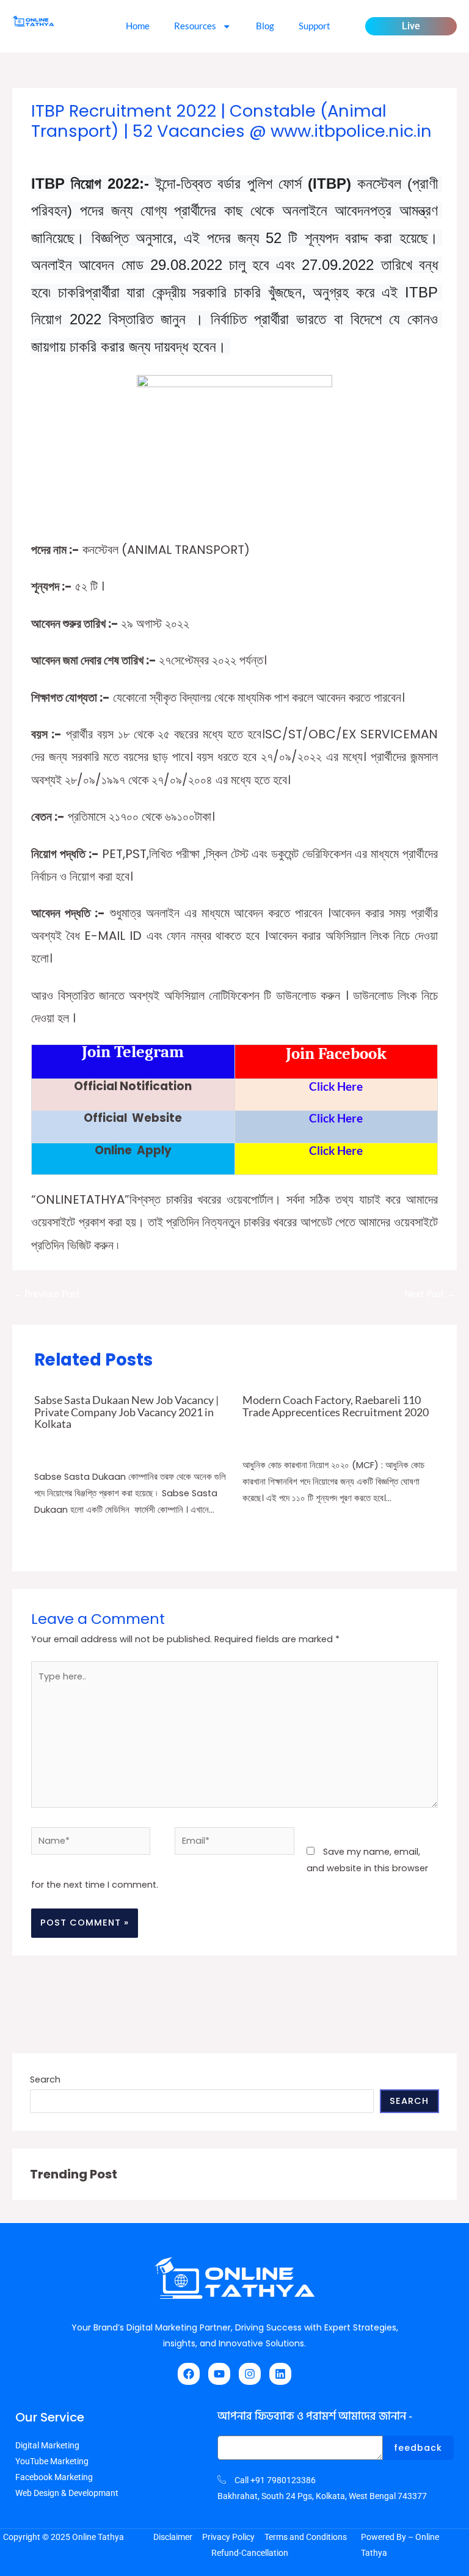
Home (138, 26)
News (253, 1441)
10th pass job (139, 154)
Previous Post (47, 1294)
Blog (265, 26)
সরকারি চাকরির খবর (199, 154)
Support (314, 26)
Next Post (430, 1294)
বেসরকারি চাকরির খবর (61, 1453)
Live (411, 26)
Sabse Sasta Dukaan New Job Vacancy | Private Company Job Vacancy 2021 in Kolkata (126, 1411)
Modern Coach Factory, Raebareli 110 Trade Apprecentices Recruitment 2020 (336, 1406)
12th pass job (180, 1440)
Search (45, 2079)
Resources (195, 26)
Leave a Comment (67, 154)
